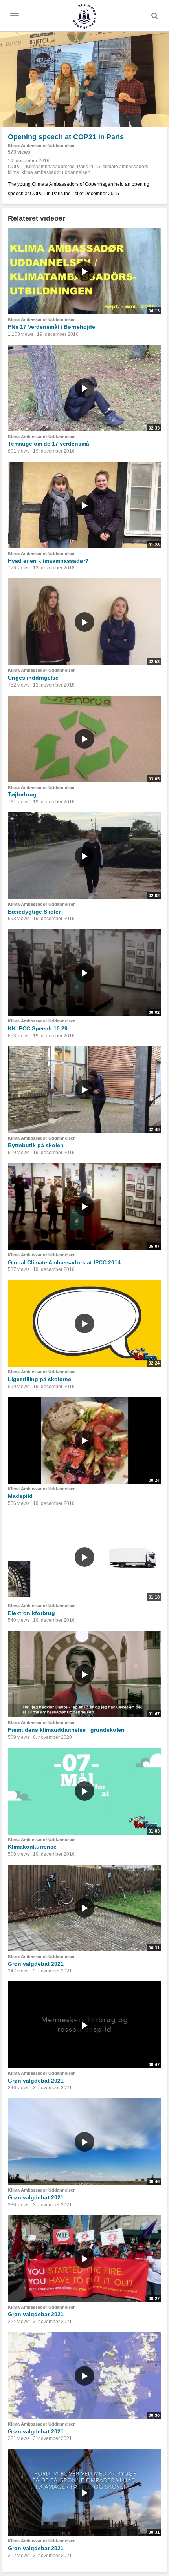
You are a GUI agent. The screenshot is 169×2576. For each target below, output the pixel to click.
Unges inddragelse (33, 678)
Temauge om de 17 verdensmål (49, 444)
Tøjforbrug (22, 794)
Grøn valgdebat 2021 (36, 1964)
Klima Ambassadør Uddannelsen (42, 145)
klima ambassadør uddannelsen (56, 172)
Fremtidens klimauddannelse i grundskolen (66, 1730)
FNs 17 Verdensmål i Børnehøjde (51, 327)
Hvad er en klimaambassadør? (48, 561)
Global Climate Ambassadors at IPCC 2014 (64, 1262)
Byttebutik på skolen (36, 1145)
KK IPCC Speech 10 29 (38, 1028)
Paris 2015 (89, 167)
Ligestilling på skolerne (39, 1379)
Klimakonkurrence (32, 1847)
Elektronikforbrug (31, 1613)
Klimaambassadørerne (50, 167)
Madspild (20, 1496)
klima (14, 172)
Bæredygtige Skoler (34, 912)
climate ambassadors (125, 167)
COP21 (16, 167)
